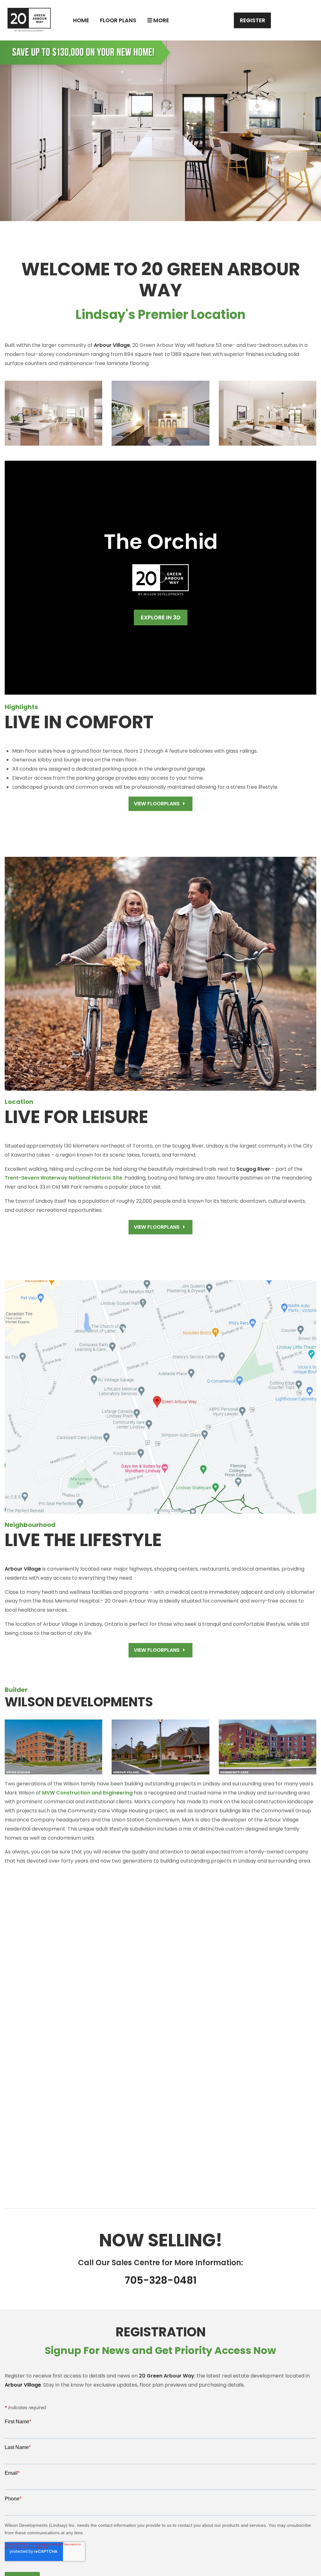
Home (81, 20)
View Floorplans (157, 804)
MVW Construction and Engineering (87, 1793)
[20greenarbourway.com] (29, 20)
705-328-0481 (161, 2280)
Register (253, 20)
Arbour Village (23, 2385)
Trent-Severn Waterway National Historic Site (63, 1178)
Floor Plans (118, 20)
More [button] (160, 20)
